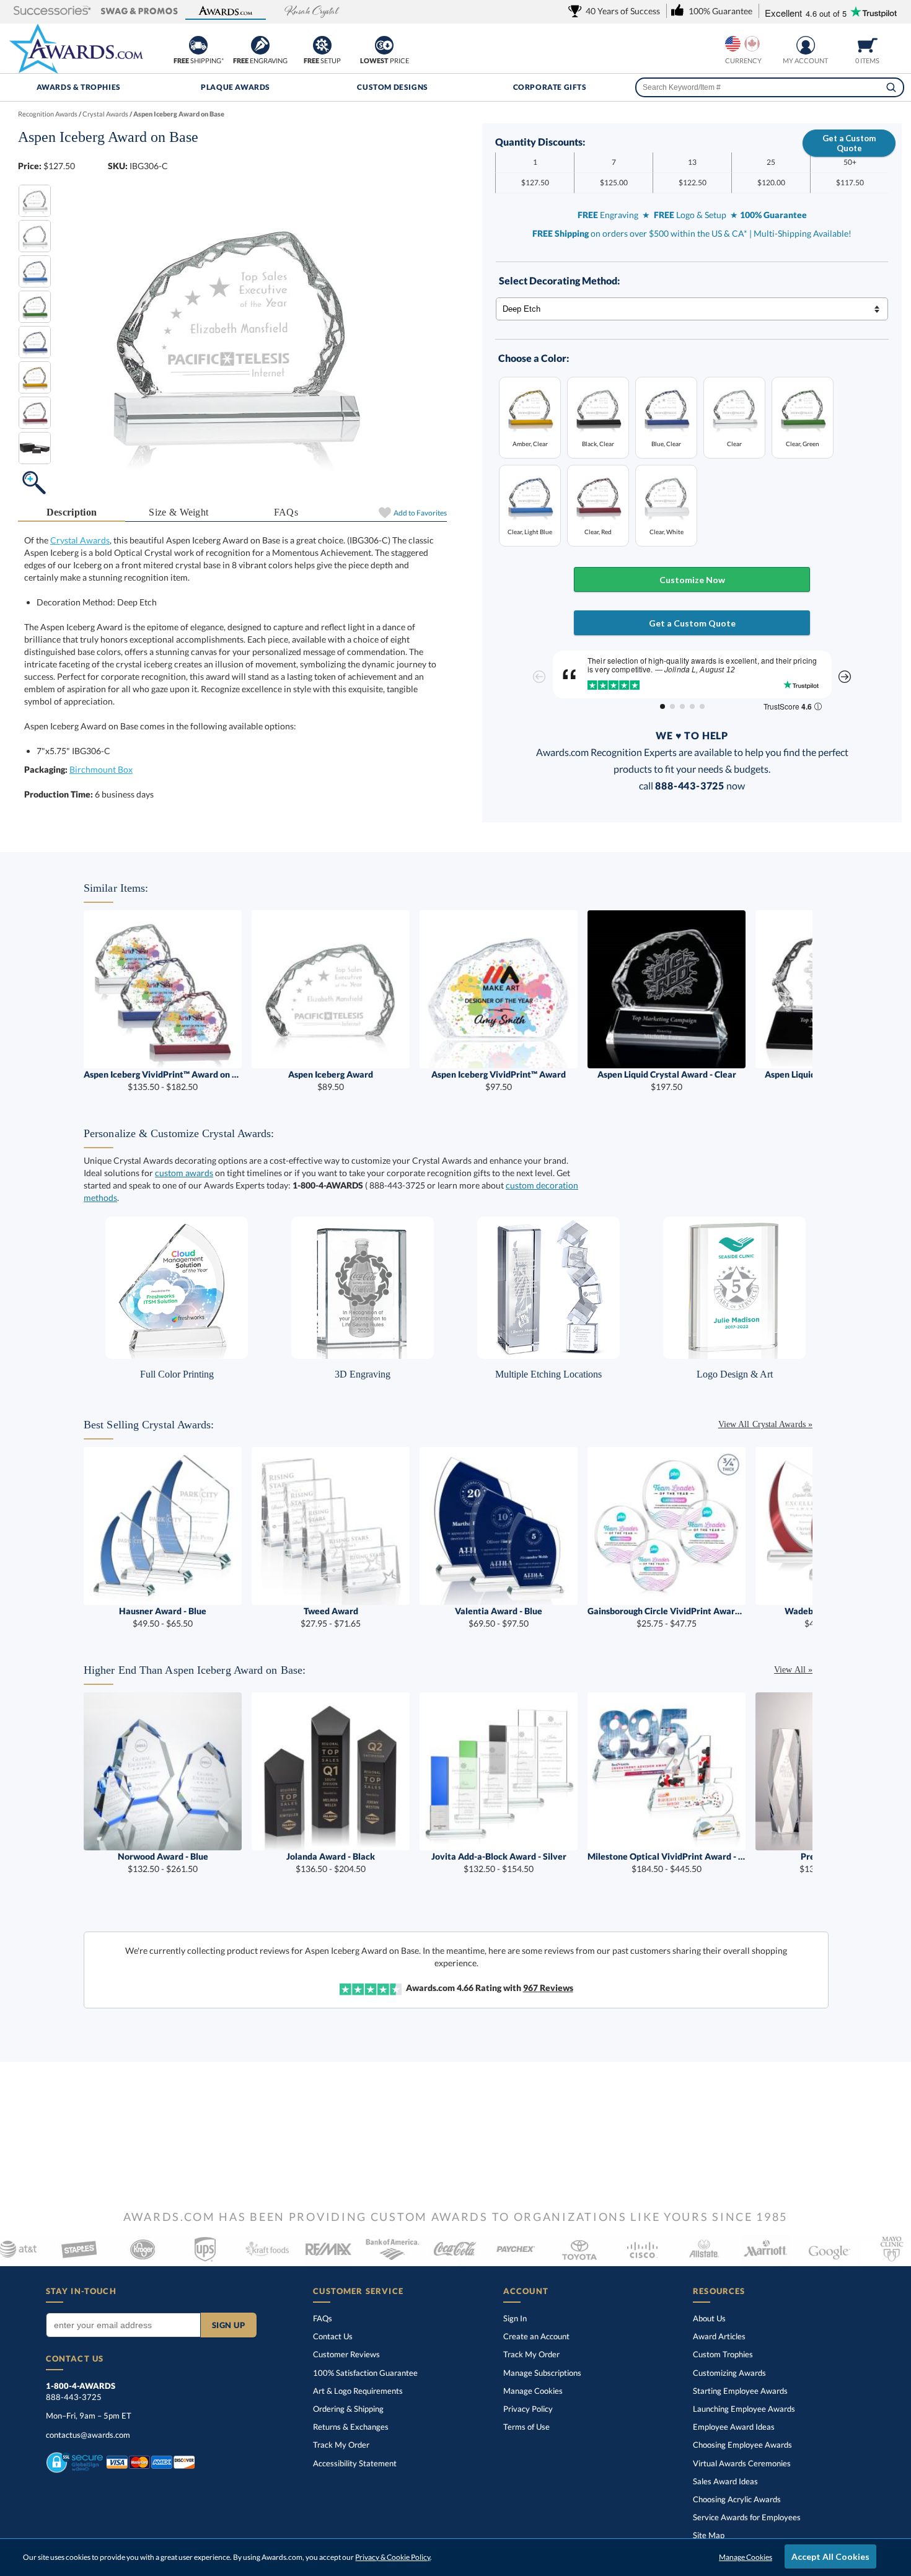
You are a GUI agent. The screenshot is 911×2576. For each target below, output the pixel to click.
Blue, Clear (666, 443)
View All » (793, 1670)
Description (72, 512)
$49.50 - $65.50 (163, 1617)
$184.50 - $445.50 (667, 1862)
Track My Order (341, 2445)
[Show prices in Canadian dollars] (752, 44)
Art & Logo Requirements (358, 2391)
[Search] (891, 87)
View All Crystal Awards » (765, 1424)
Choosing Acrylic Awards (737, 2499)
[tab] (72, 513)
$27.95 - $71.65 (331, 1617)
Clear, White (667, 531)
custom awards (184, 1173)
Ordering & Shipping (348, 2409)
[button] (53, 11)
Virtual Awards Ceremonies (742, 2463)
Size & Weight (178, 512)
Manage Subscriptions (542, 2373)
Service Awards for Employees (747, 2517)
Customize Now (692, 580)
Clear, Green (803, 443)
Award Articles (719, 2336)
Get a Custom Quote (849, 143)
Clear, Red (598, 531)
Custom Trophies (723, 2354)
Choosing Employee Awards (742, 2445)
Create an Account (536, 2336)
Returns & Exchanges (351, 2427)
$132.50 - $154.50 (499, 1862)
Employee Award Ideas (734, 2427)
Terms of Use (526, 2427)
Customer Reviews (346, 2354)
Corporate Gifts (550, 87)
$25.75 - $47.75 (667, 1617)
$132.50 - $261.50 (163, 1862)
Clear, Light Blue (530, 531)
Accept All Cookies (830, 2556)
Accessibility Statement (355, 2463)
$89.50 (331, 1080)
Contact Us (333, 2336)
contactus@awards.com (88, 2435)
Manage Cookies (533, 2391)
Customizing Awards (729, 2373)
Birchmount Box (101, 769)
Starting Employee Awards (740, 2391)
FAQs (286, 512)
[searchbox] (769, 87)
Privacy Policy (528, 2409)
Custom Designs (392, 87)
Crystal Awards (80, 540)
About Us (709, 2318)
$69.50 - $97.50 (499, 1617)
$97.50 (499, 1080)
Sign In (515, 2318)
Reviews (548, 1988)
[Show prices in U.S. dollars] (733, 44)
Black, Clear (598, 443)
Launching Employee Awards (744, 2409)
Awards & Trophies (79, 87)
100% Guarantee (365, 2373)
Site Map (709, 2535)
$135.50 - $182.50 (163, 1080)
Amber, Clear (530, 443)
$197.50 (667, 1080)
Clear (734, 443)
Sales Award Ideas (725, 2481)
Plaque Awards (235, 87)
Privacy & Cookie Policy (393, 2557)
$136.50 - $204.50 (331, 1862)
